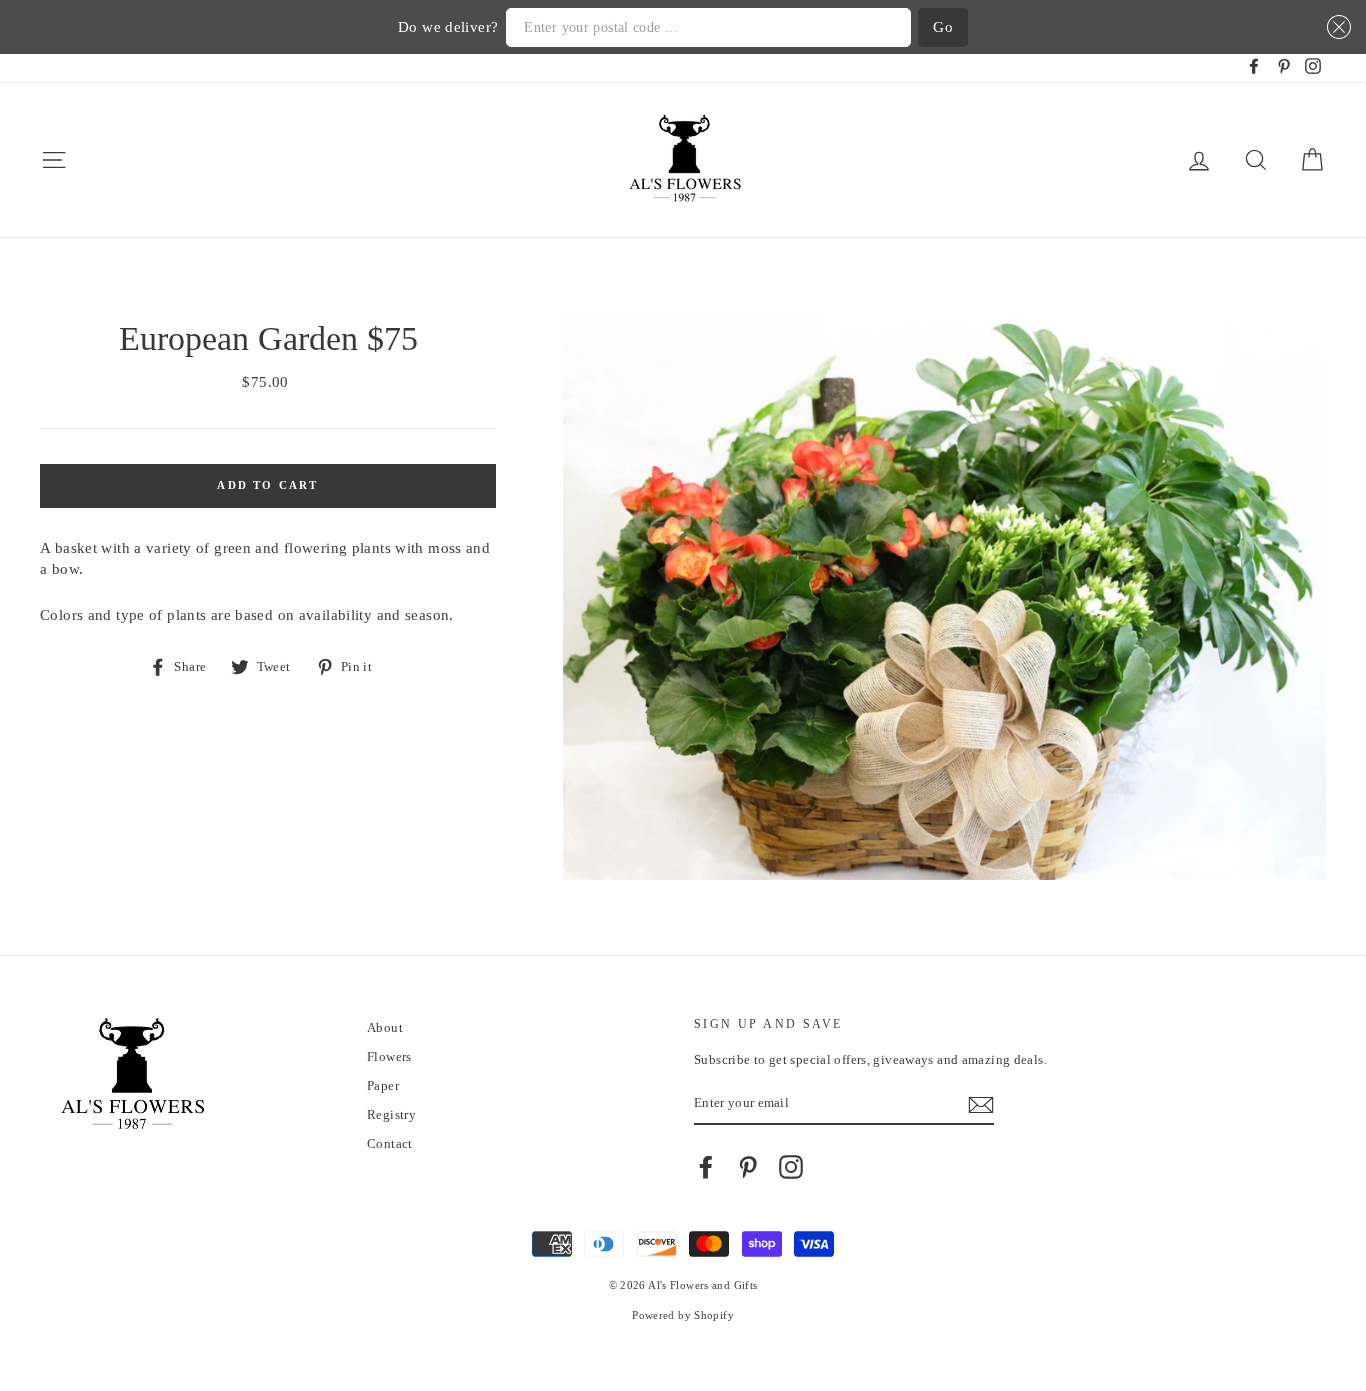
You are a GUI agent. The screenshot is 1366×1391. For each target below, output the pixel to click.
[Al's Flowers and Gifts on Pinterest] (748, 1167)
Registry (391, 1115)
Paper (383, 1086)
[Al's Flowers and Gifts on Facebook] (706, 1167)
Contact (390, 1144)
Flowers (389, 1057)
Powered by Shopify (683, 1315)
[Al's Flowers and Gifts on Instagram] (791, 1167)
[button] (1336, 27)
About (385, 1028)
